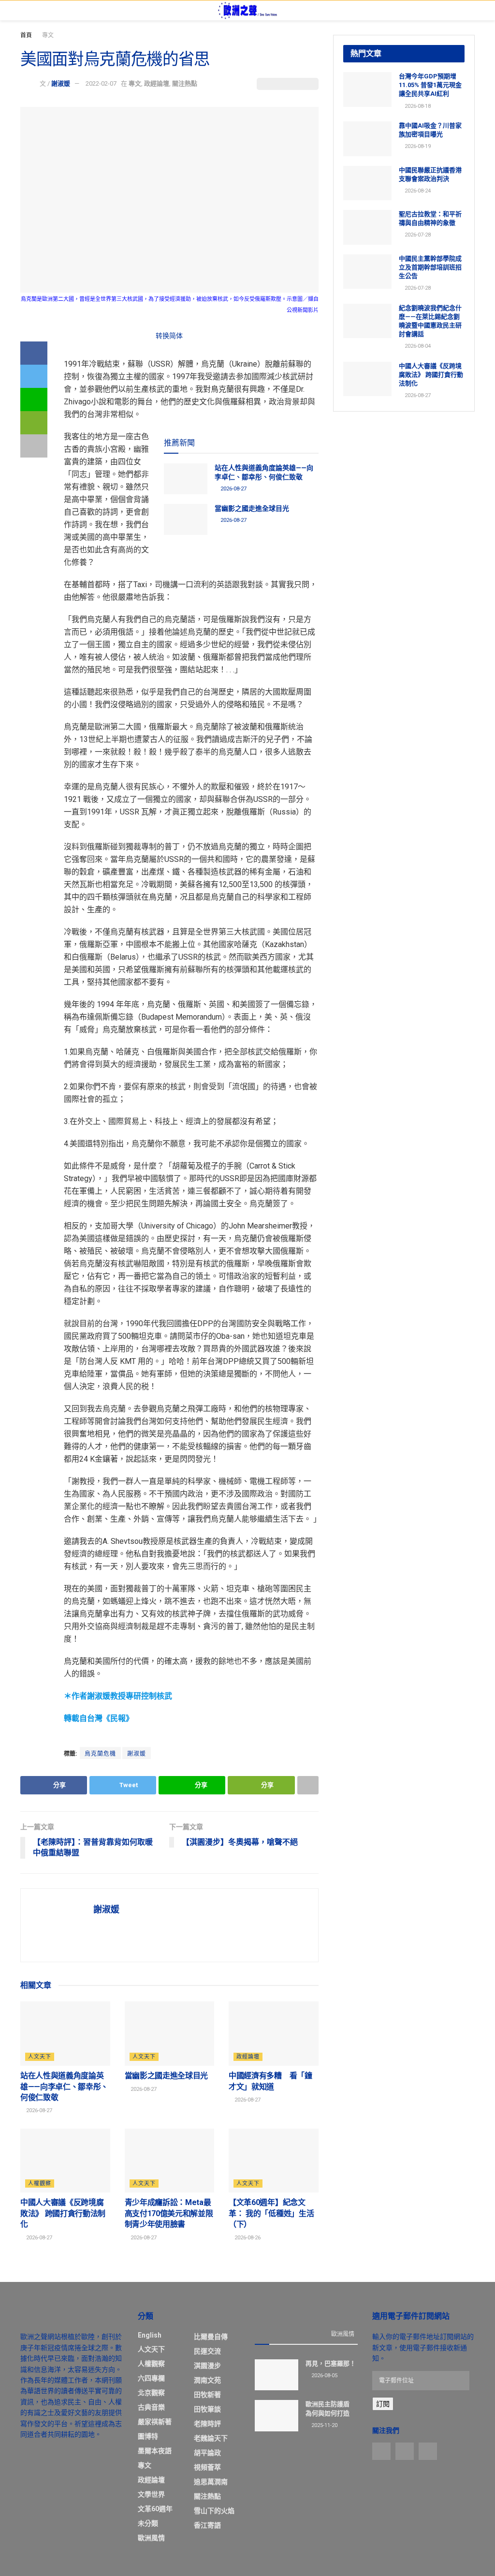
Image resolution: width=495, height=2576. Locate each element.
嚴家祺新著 (155, 2422)
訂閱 (383, 2404)
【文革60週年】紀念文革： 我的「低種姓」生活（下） (271, 2213)
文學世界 (151, 2494)
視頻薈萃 (207, 2467)
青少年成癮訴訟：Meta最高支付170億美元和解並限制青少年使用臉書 (169, 2213)
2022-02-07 (101, 83)
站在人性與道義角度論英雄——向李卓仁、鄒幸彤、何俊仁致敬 (64, 2087)
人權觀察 (40, 2184)
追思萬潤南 (211, 2482)
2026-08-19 (417, 146)
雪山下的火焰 (214, 2511)
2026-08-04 (417, 346)
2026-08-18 (417, 106)
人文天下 (40, 2057)
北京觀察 (151, 2393)
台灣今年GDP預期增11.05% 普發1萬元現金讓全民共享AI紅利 (430, 85)
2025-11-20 (324, 2425)
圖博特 (148, 2436)
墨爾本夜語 (155, 2451)
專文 (48, 35)
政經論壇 (157, 83)
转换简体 (169, 336)
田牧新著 (207, 2395)
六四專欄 (151, 2378)
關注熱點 (185, 83)
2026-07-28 (417, 235)
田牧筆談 (207, 2409)
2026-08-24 (417, 191)
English (150, 2335)
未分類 (148, 2523)
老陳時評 (207, 2424)
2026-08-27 (233, 489)
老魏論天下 (211, 2438)
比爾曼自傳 (211, 2337)
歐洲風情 (151, 2538)
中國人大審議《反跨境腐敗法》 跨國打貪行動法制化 (63, 2213)
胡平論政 (207, 2453)
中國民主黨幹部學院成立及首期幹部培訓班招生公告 (430, 267)
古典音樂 (151, 2407)
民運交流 (207, 2351)
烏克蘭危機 (100, 1754)
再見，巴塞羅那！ (331, 2363)
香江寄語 (207, 2525)
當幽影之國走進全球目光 (252, 508)
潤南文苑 (207, 2380)
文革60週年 (155, 2509)
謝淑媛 (61, 83)
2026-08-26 (247, 2238)
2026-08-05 (324, 2376)
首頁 (26, 35)
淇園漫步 (207, 2366)
